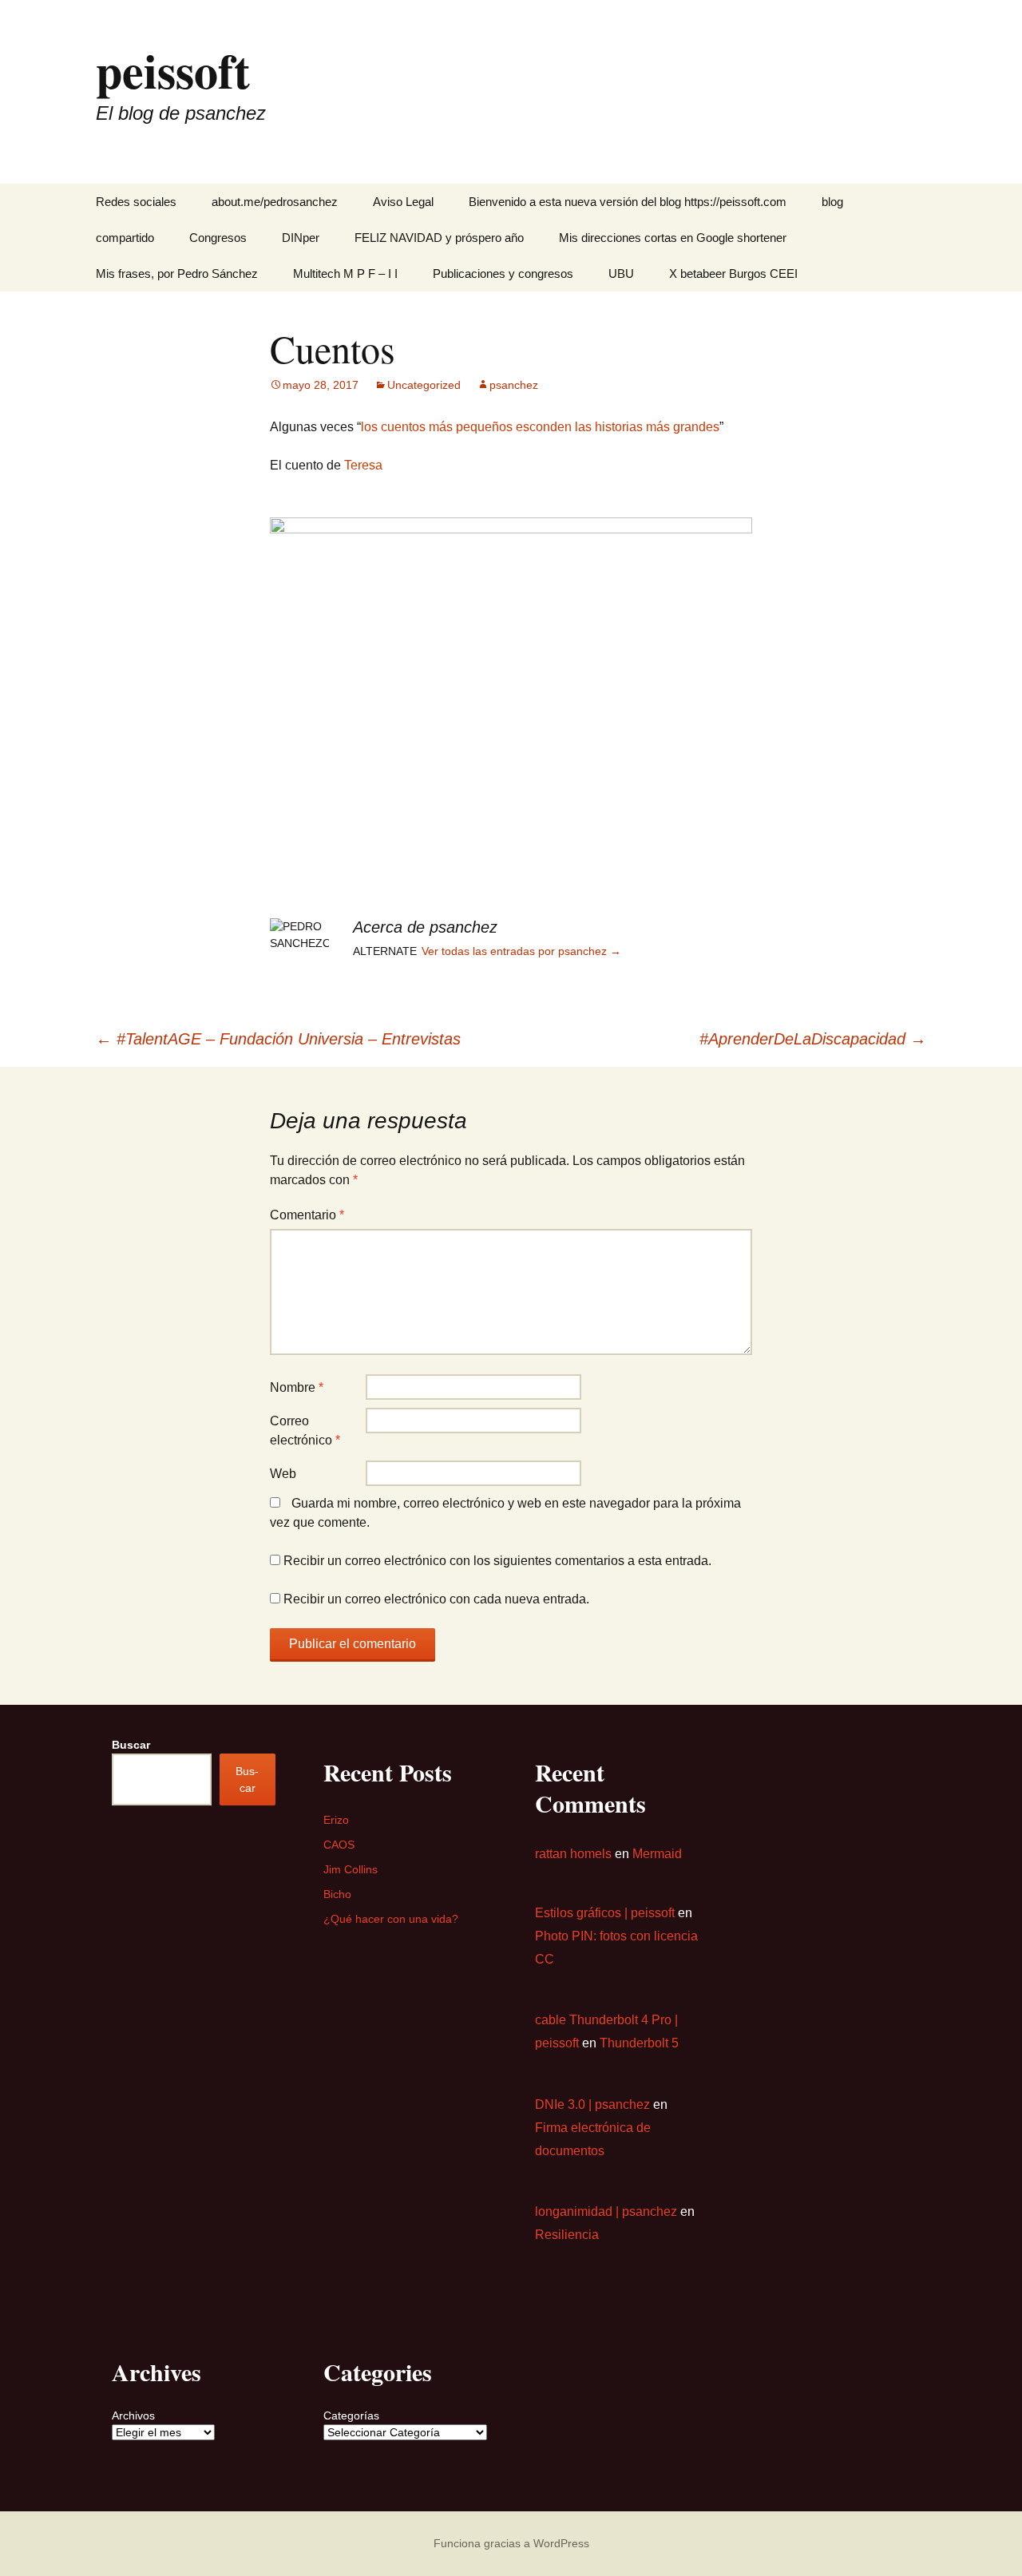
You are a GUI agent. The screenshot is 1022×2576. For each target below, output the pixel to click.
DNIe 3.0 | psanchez (592, 2104)
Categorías (351, 2415)
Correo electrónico (305, 1431)
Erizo (336, 1820)
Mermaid (657, 1854)
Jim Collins (351, 1869)
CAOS (339, 1845)
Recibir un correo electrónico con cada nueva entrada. (436, 1599)
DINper (301, 238)
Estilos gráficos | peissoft (605, 1913)
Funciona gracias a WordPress (511, 2543)
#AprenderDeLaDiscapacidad (813, 1039)
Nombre (297, 1387)
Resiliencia (567, 2235)
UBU (621, 273)
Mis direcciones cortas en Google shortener (673, 238)
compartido (125, 238)
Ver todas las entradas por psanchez (521, 951)
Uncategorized (424, 385)
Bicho (337, 1894)
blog (832, 202)
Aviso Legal (403, 202)
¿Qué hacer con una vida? (391, 1919)
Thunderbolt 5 (639, 2043)
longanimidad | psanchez (606, 2211)
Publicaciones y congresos (503, 273)
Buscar (131, 1745)
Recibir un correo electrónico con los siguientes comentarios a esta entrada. (497, 1561)
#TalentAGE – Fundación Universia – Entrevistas (278, 1039)
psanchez (514, 385)
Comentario (307, 1215)
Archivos (133, 2415)
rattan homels (573, 1854)
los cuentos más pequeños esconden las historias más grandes (540, 427)
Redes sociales (136, 202)
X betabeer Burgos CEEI (733, 273)
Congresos (218, 238)
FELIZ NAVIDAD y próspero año (439, 238)
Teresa (363, 465)
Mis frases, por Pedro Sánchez (177, 273)
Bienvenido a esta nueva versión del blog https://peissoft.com (628, 202)
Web (283, 1474)
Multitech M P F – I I (345, 273)
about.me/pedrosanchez (275, 202)
